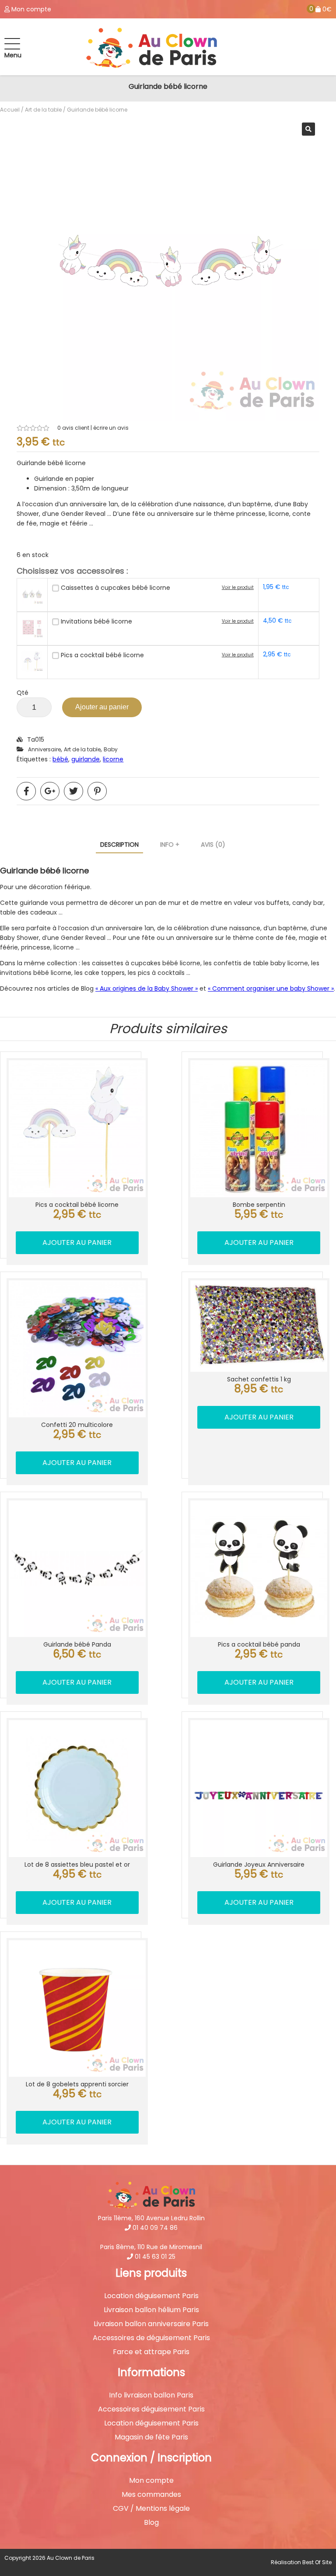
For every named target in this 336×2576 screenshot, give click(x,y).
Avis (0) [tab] (213, 845)
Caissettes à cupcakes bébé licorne (115, 588)
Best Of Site (317, 2562)
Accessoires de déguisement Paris (151, 2338)
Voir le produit (238, 587)
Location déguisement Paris (151, 2296)
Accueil (10, 110)
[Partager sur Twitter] (73, 791)
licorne (113, 759)
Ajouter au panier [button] (77, 1242)
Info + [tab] (170, 845)
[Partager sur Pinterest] (97, 791)
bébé (60, 759)
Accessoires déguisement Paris (151, 2409)
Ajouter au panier (102, 707)
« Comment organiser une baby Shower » (271, 988)
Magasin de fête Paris (151, 2437)
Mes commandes (151, 2495)
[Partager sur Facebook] (26, 791)
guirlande (86, 759)
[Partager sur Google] (50, 791)
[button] (308, 129)
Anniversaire (44, 749)
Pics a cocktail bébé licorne (102, 655)
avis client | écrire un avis (93, 428)
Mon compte (151, 2481)
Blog (151, 2523)
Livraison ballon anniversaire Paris (151, 2324)
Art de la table (43, 110)
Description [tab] (119, 845)
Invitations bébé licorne (96, 621)
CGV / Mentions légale (151, 2509)
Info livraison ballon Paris (151, 2395)
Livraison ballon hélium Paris (151, 2310)
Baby (111, 749)
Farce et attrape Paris (151, 2352)
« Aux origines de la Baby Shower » (147, 988)
